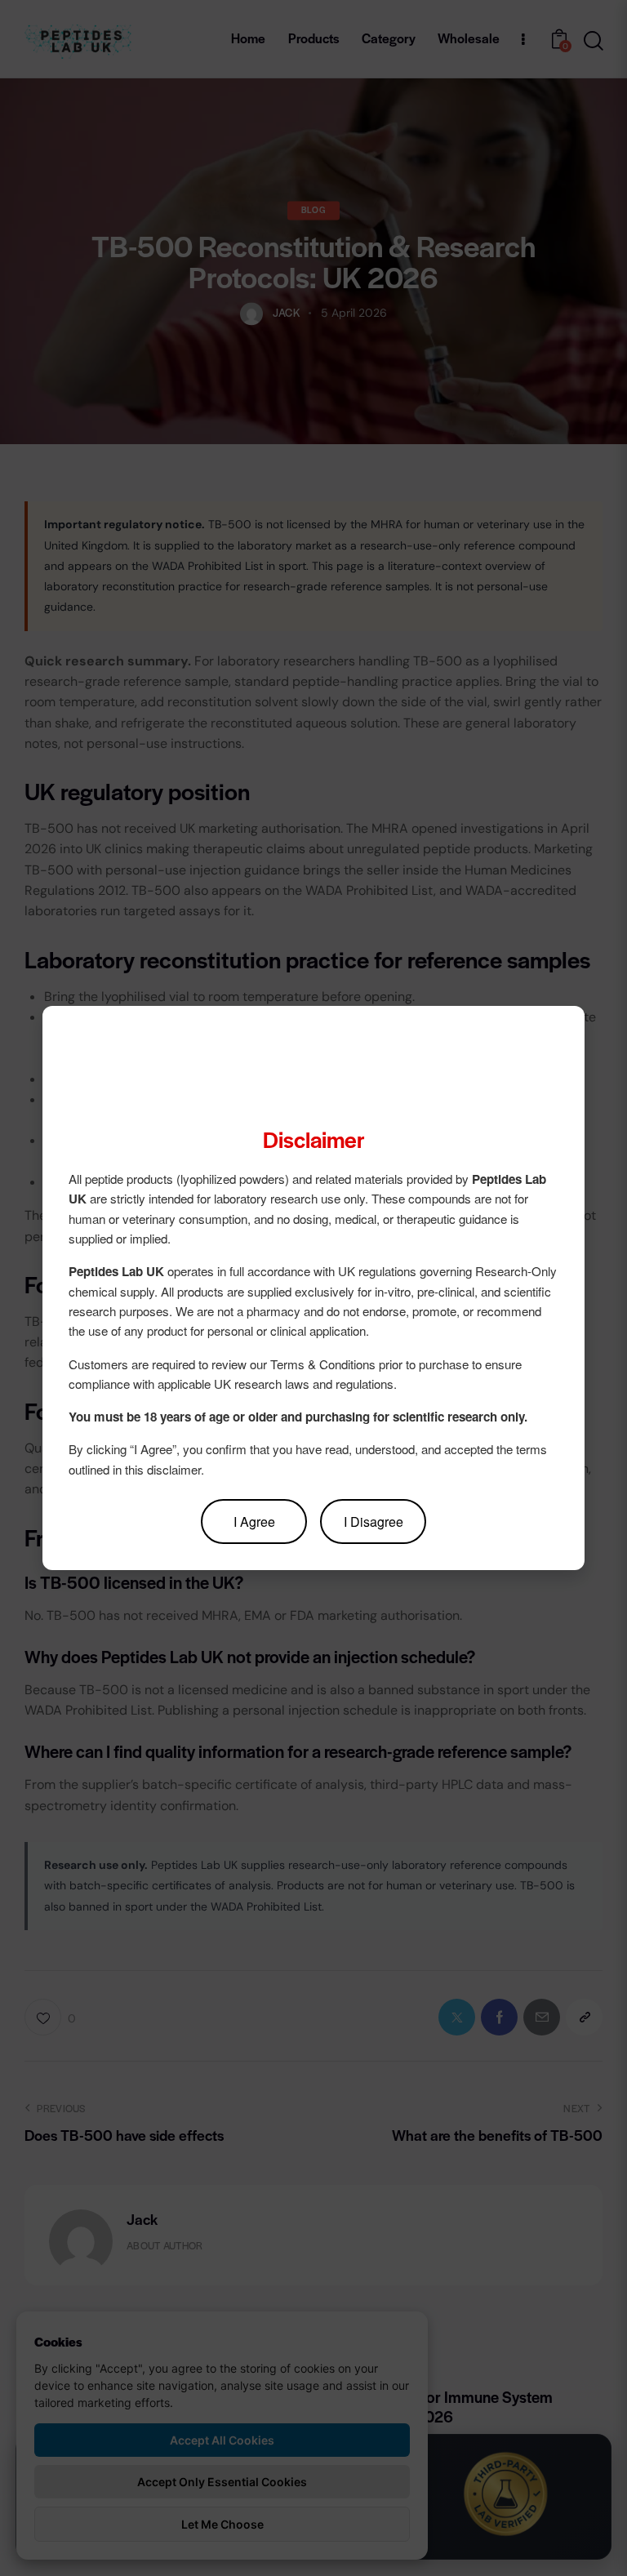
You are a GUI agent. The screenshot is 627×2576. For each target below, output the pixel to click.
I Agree (254, 1522)
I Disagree (374, 1522)
